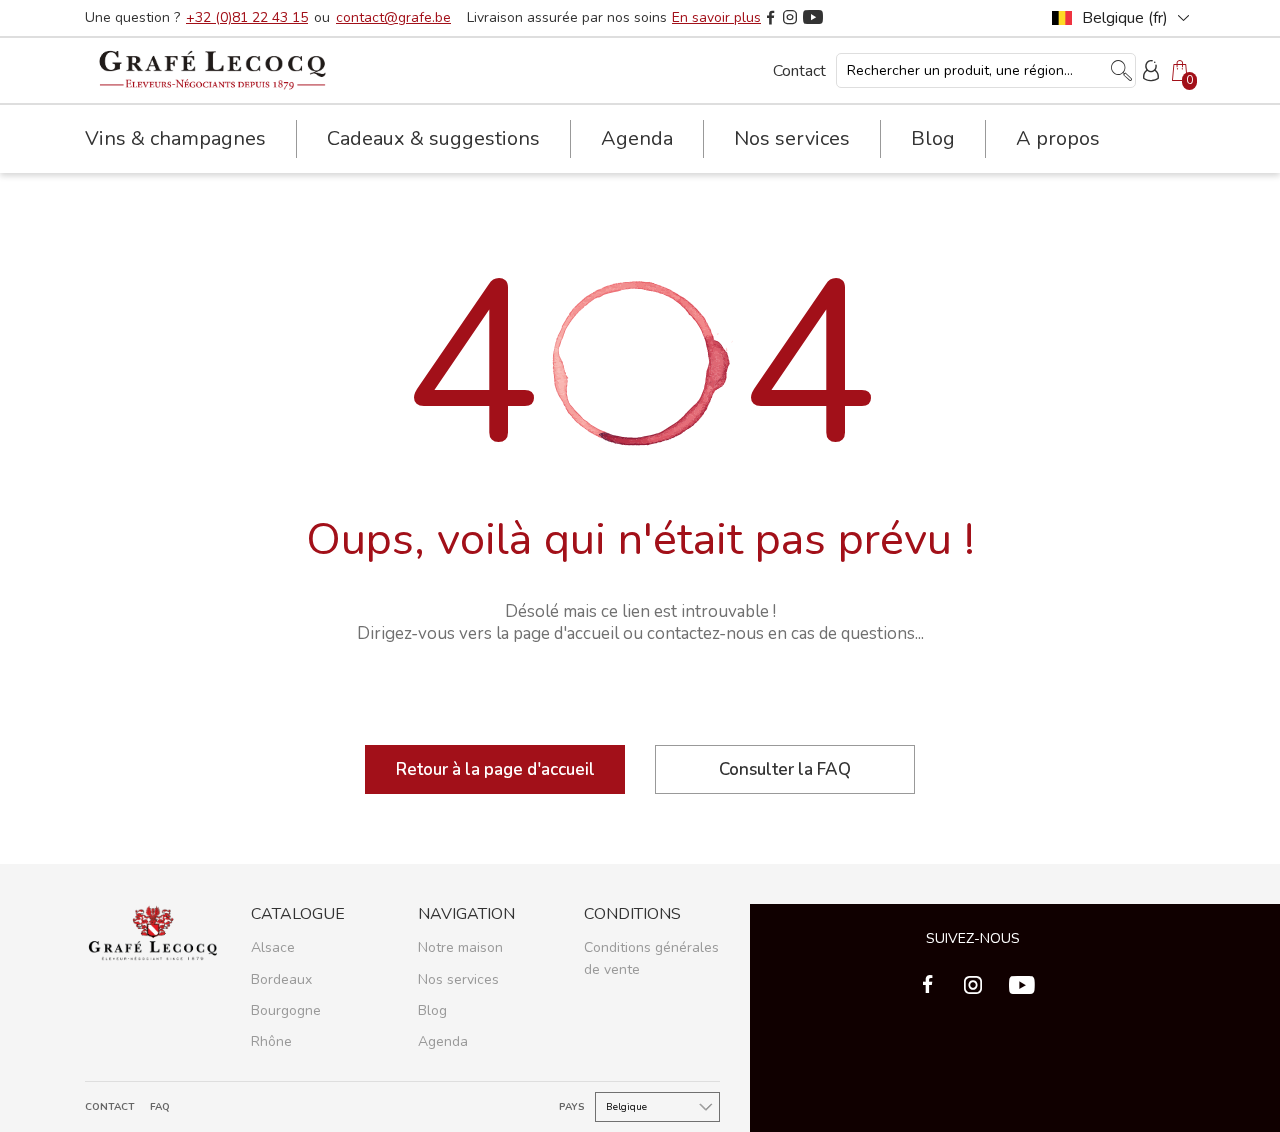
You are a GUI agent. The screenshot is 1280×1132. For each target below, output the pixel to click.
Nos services (458, 979)
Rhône (271, 1041)
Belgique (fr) (1125, 18)
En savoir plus (716, 18)
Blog (933, 138)
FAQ (160, 1107)
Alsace (273, 947)
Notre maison (460, 947)
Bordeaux (281, 979)
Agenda (637, 138)
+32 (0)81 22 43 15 (247, 18)
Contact (799, 71)
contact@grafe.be (393, 18)
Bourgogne (286, 1010)
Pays (572, 1107)
